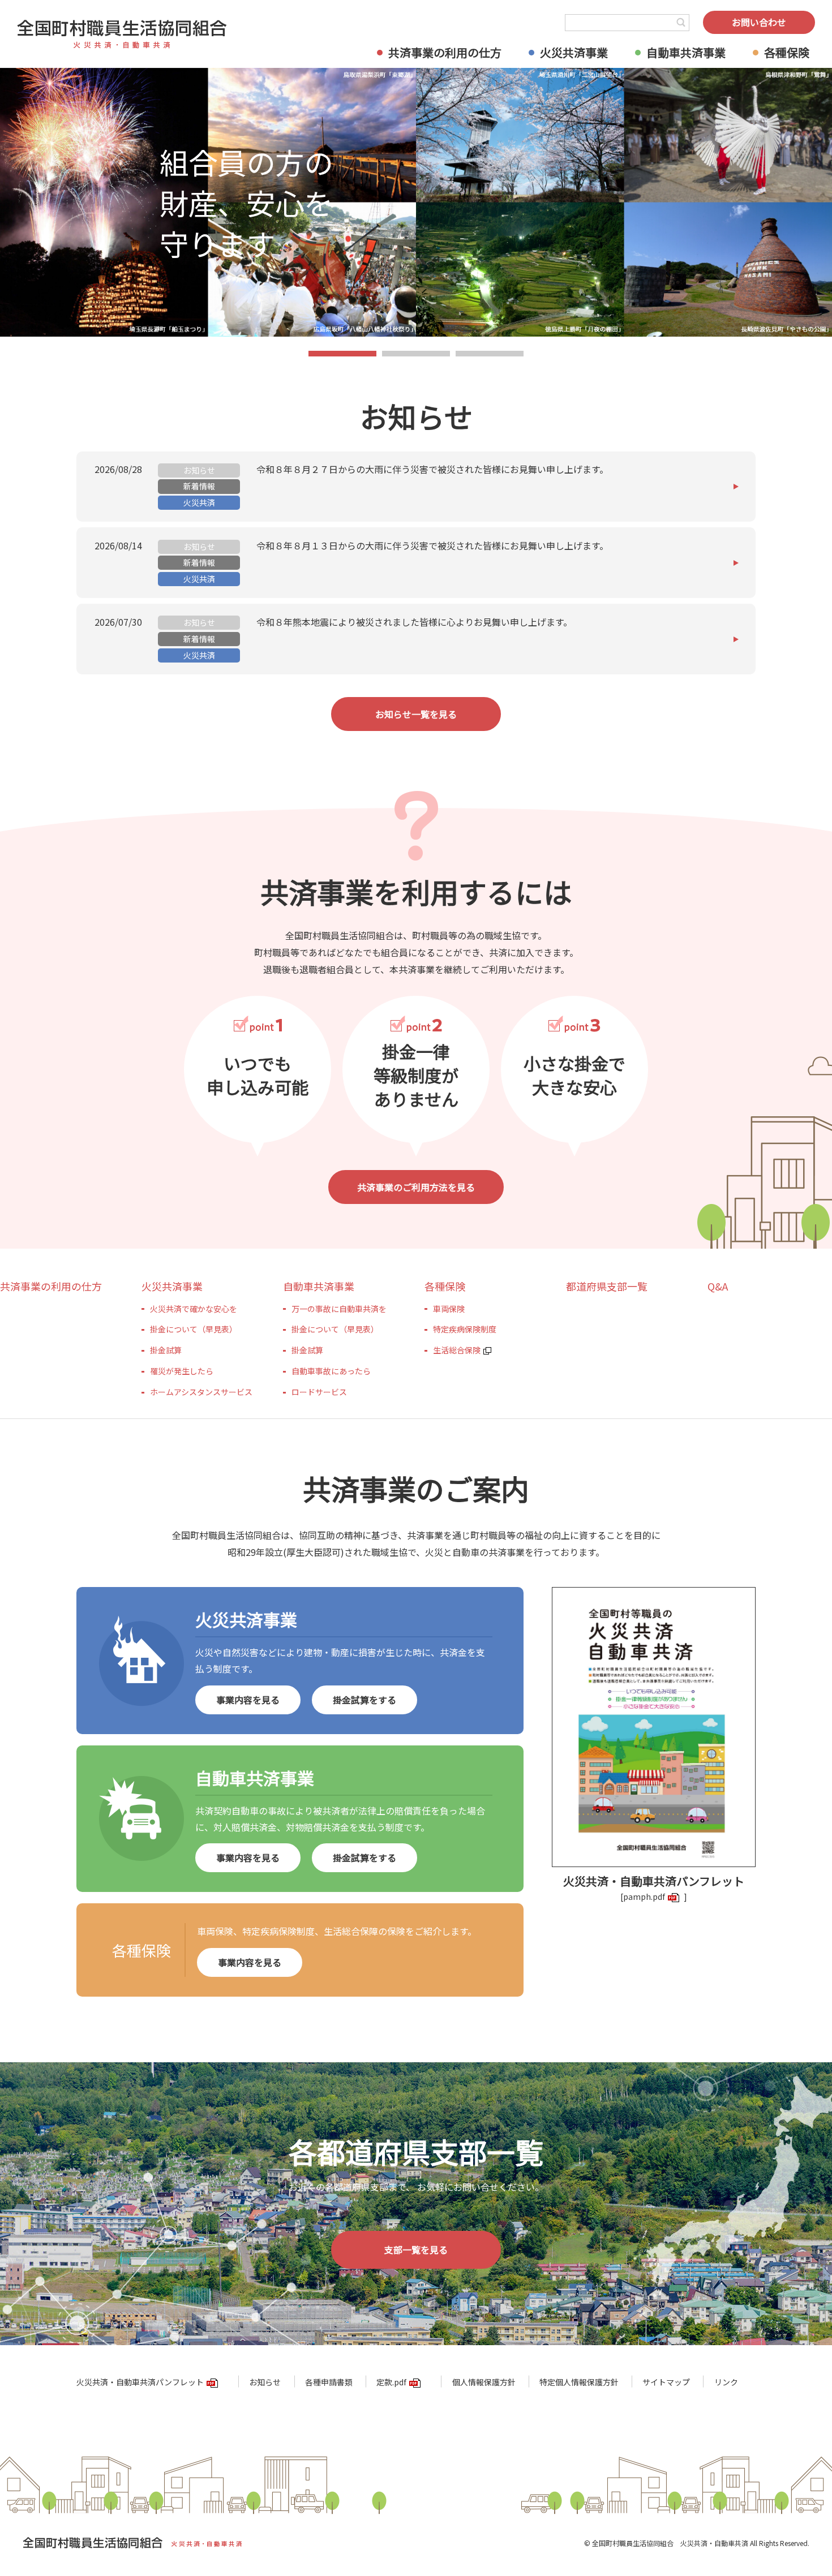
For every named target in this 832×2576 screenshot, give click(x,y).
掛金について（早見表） (194, 1329)
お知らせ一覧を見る (416, 714)
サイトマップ (666, 2382)
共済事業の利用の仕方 (445, 52)
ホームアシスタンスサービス (201, 1392)
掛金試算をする (364, 1700)
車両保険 (449, 1309)
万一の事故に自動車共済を (339, 1309)
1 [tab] (343, 355)
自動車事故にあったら (331, 1371)
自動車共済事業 (686, 52)
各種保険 (787, 52)
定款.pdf (391, 2382)
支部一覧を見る (416, 2250)
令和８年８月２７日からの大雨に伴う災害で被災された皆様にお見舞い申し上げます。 (432, 469)
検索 (681, 23)
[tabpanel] (416, 202)
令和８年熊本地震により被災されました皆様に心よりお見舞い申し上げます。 (414, 622)
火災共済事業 (574, 52)
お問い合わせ (759, 22)
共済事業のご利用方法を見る (416, 1187)
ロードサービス (319, 1392)
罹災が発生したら (182, 1371)
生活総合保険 (457, 1350)
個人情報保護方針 (484, 2382)
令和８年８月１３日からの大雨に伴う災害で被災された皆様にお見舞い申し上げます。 (432, 545)
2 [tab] (416, 355)
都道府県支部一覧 (607, 1286)
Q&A (718, 1286)
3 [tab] (490, 355)
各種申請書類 (329, 2382)
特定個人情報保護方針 (579, 2382)
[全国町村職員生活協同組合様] (122, 34)
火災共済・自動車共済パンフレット (140, 2382)
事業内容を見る (248, 1700)
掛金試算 (166, 1350)
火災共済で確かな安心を (194, 1309)
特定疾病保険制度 (465, 1329)
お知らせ (265, 2382)
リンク (726, 2382)
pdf (659, 1896)
